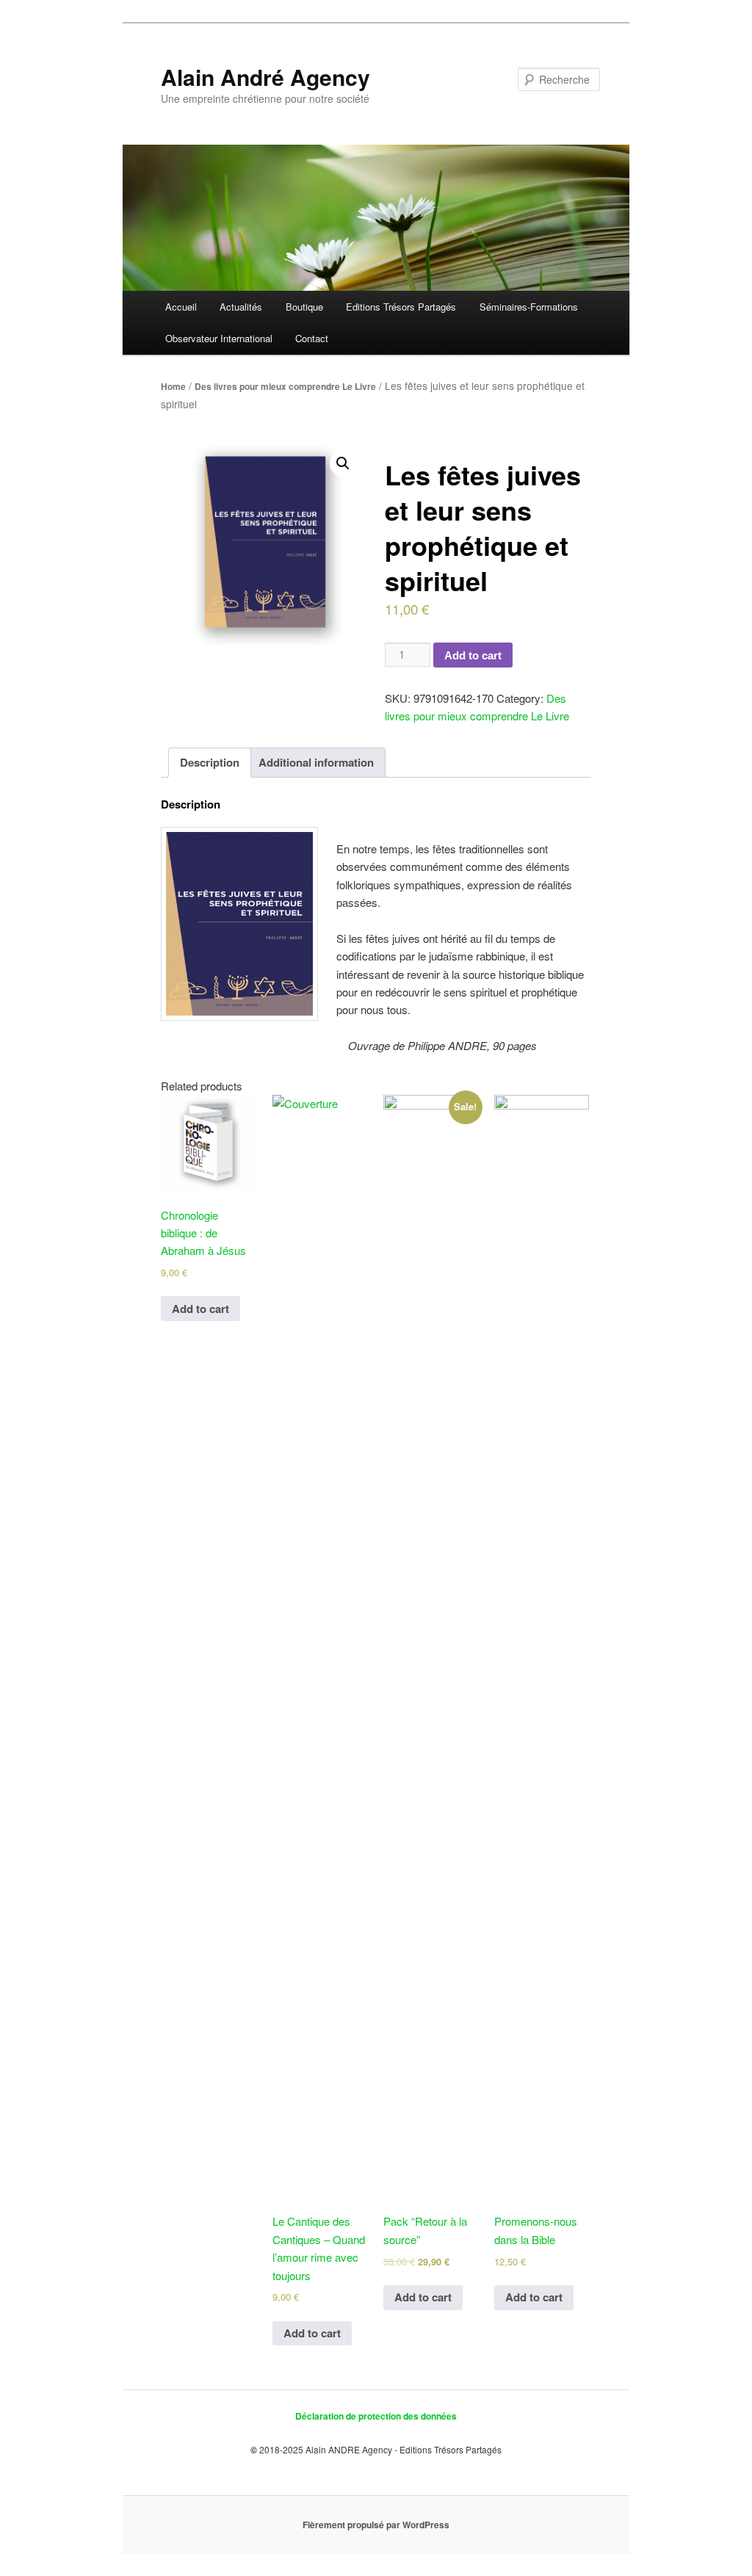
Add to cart (473, 655)
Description (210, 762)
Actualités (241, 307)
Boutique (304, 307)
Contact (312, 338)
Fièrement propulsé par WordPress (376, 2525)
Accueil (181, 307)
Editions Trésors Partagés (401, 307)
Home (173, 386)
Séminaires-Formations (529, 307)
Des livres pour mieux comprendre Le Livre (285, 386)
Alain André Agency (265, 77)
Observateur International (219, 338)
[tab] (210, 763)
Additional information (316, 762)
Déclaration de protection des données (376, 2416)
